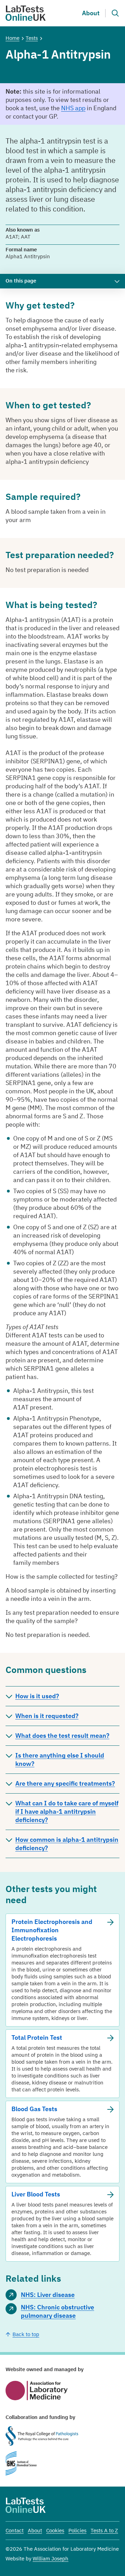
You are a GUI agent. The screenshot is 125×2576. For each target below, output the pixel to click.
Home (12, 38)
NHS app (73, 108)
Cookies (55, 2530)
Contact (15, 2530)
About (91, 13)
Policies (77, 2530)
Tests (32, 38)
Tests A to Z (104, 2530)
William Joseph (51, 2558)
